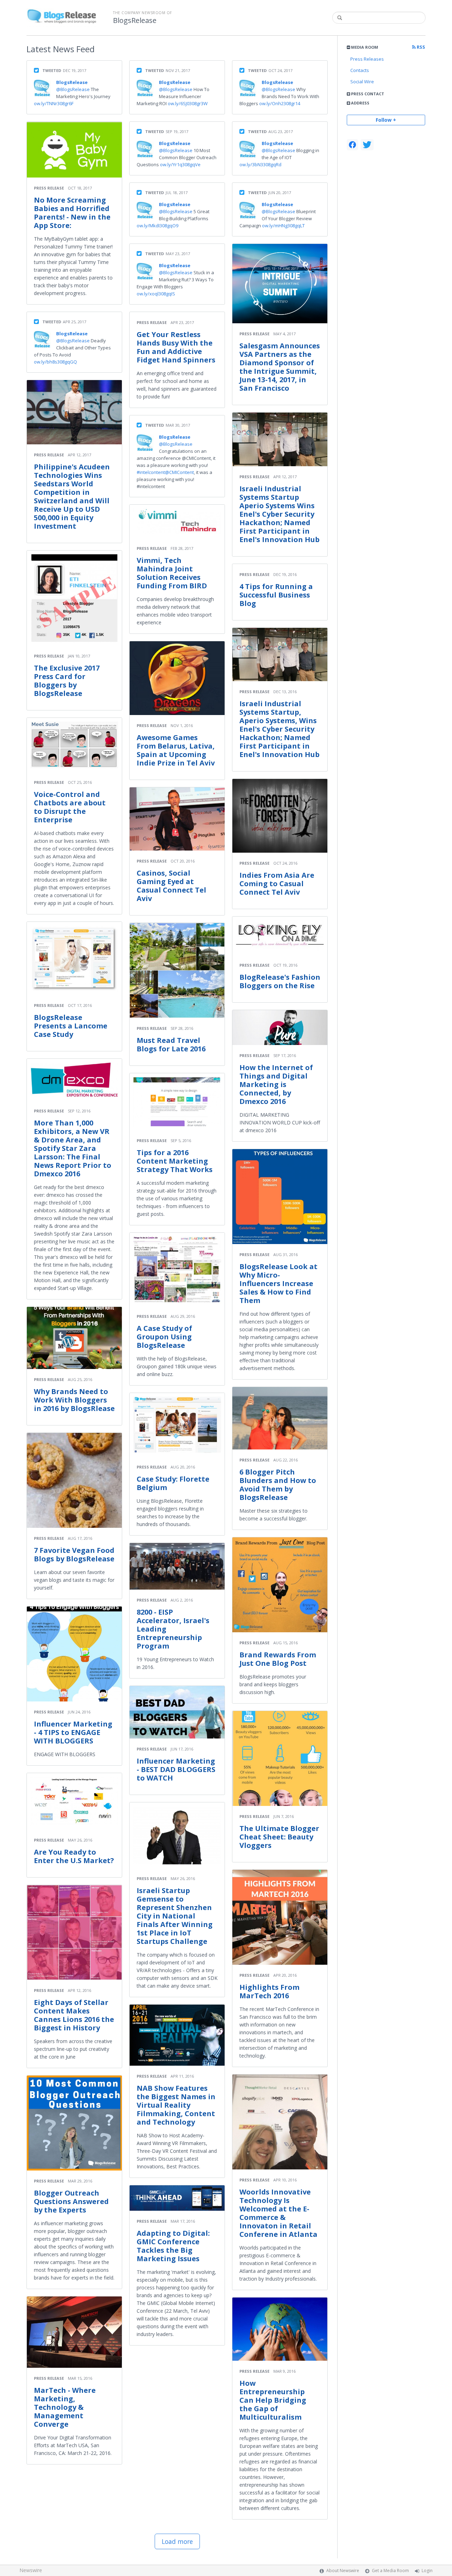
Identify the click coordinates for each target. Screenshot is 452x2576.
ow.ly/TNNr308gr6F (54, 103)
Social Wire (362, 82)
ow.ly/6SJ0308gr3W (188, 103)
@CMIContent (179, 472)
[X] (367, 145)
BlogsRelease (135, 20)
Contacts (360, 70)
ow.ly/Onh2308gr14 (280, 103)
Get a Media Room (390, 2571)
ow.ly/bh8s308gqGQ (55, 362)
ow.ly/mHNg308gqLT (283, 226)
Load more (177, 2541)
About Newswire (343, 2571)
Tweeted (52, 70)
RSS (420, 47)
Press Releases (367, 59)
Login (427, 2571)
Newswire (31, 2570)
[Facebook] (352, 145)
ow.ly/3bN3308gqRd (260, 164)
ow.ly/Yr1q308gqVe (180, 164)
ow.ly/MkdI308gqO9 (157, 226)
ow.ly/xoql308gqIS (156, 294)
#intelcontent (151, 472)
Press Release (49, 188)
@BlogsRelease (73, 89)
